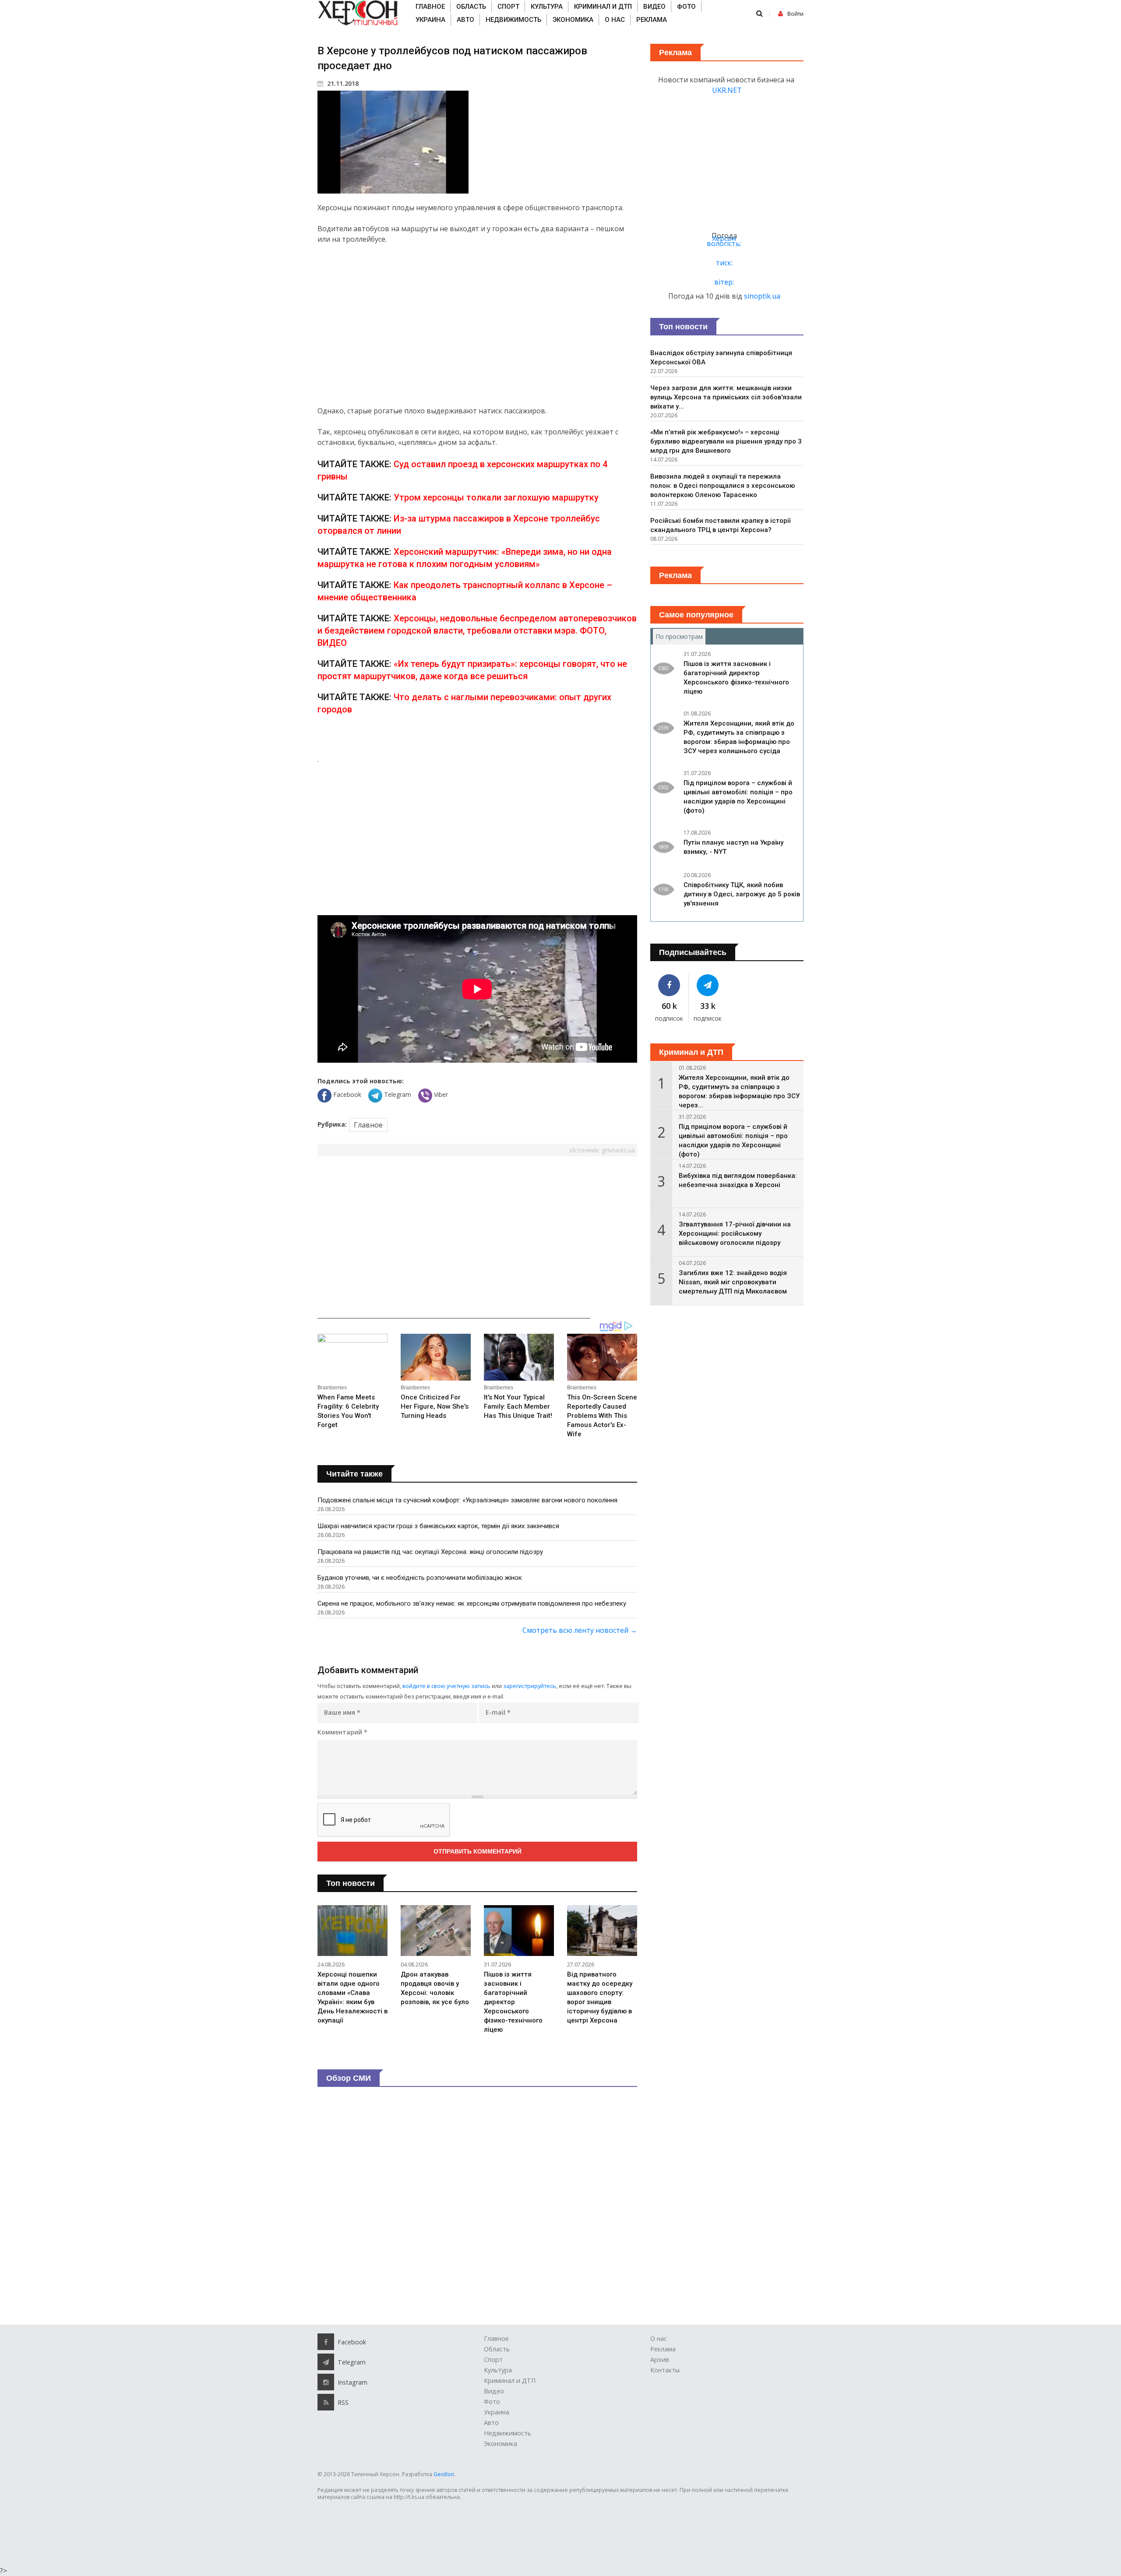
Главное (430, 7)
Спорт (508, 7)
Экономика (573, 20)
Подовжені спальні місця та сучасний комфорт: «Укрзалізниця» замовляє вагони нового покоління (467, 1500)
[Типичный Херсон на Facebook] (669, 985)
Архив (660, 2359)
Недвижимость (513, 20)
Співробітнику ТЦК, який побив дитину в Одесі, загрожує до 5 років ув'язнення (742, 894)
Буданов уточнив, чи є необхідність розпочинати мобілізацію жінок (420, 1578)
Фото (686, 7)
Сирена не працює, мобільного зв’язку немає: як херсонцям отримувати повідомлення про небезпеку (472, 1603)
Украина (430, 20)
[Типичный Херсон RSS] (326, 2402)
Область (471, 7)
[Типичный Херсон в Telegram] (708, 985)
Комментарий (342, 1732)
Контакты (665, 2370)
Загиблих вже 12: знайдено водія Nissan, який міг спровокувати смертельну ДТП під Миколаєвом (733, 1282)
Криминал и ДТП (603, 7)
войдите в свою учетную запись (446, 1686)
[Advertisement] (477, 325)
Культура (547, 7)
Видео (654, 7)
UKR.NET (727, 90)
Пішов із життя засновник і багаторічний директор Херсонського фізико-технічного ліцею (513, 2002)
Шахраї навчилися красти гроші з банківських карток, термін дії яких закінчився (438, 1526)
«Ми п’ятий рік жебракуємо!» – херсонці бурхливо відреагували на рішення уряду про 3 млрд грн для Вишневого (726, 441)
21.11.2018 (342, 83)
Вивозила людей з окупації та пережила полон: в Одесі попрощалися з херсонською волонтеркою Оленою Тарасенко (723, 486)
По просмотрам (680, 636)
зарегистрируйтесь (530, 1686)
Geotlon (444, 2474)
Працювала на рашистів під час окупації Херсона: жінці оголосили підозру (430, 1552)
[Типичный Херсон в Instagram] (326, 2382)
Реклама (652, 20)
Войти (795, 14)
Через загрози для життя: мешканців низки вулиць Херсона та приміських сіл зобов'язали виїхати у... (726, 397)
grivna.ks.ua (618, 1150)
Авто (465, 20)
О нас (615, 20)
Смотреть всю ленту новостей (580, 1630)
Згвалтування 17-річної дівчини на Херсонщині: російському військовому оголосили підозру (735, 1233)
